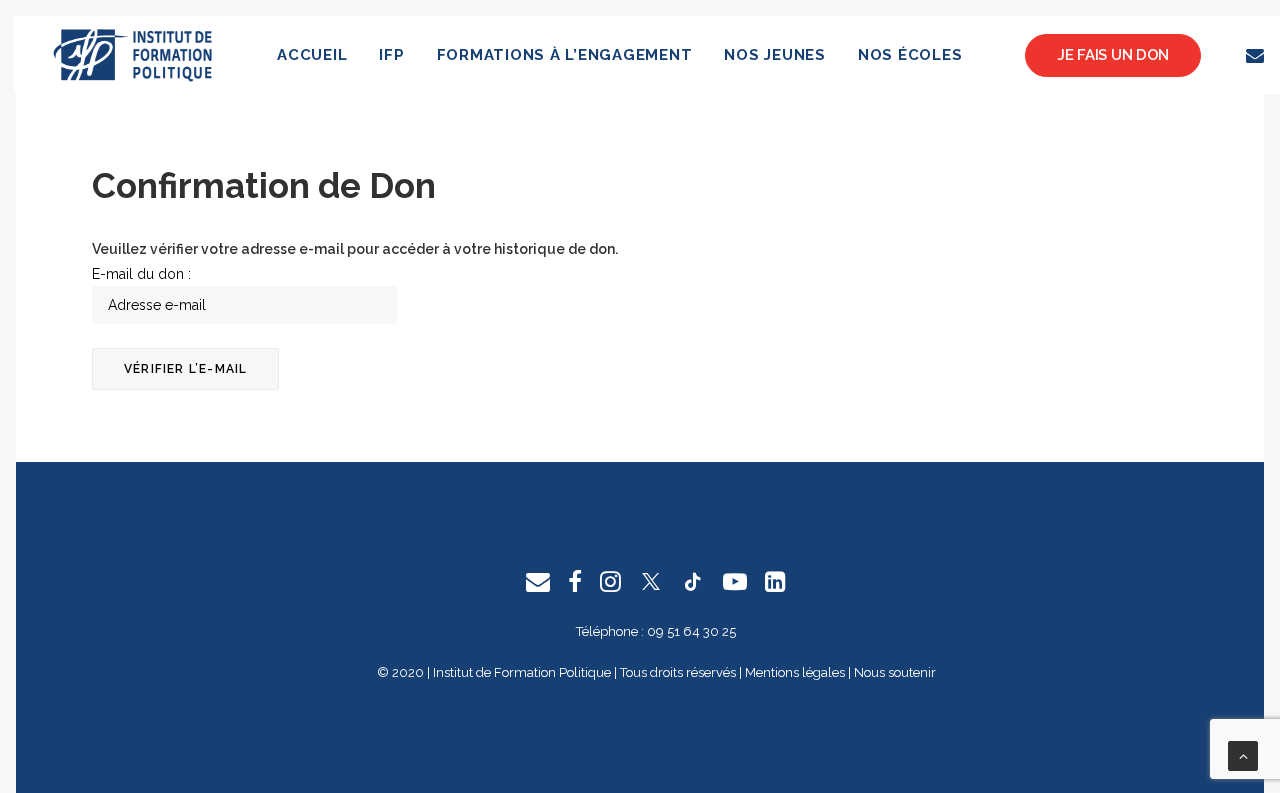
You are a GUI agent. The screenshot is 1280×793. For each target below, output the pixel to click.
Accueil (312, 55)
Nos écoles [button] (910, 55)
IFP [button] (391, 55)
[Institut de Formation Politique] (133, 55)
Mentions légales (795, 672)
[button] (1258, 55)
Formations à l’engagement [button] (565, 55)
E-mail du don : (141, 274)
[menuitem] (312, 55)
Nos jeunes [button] (775, 55)
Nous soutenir (895, 672)
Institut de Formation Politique (522, 672)
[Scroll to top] (1243, 755)
